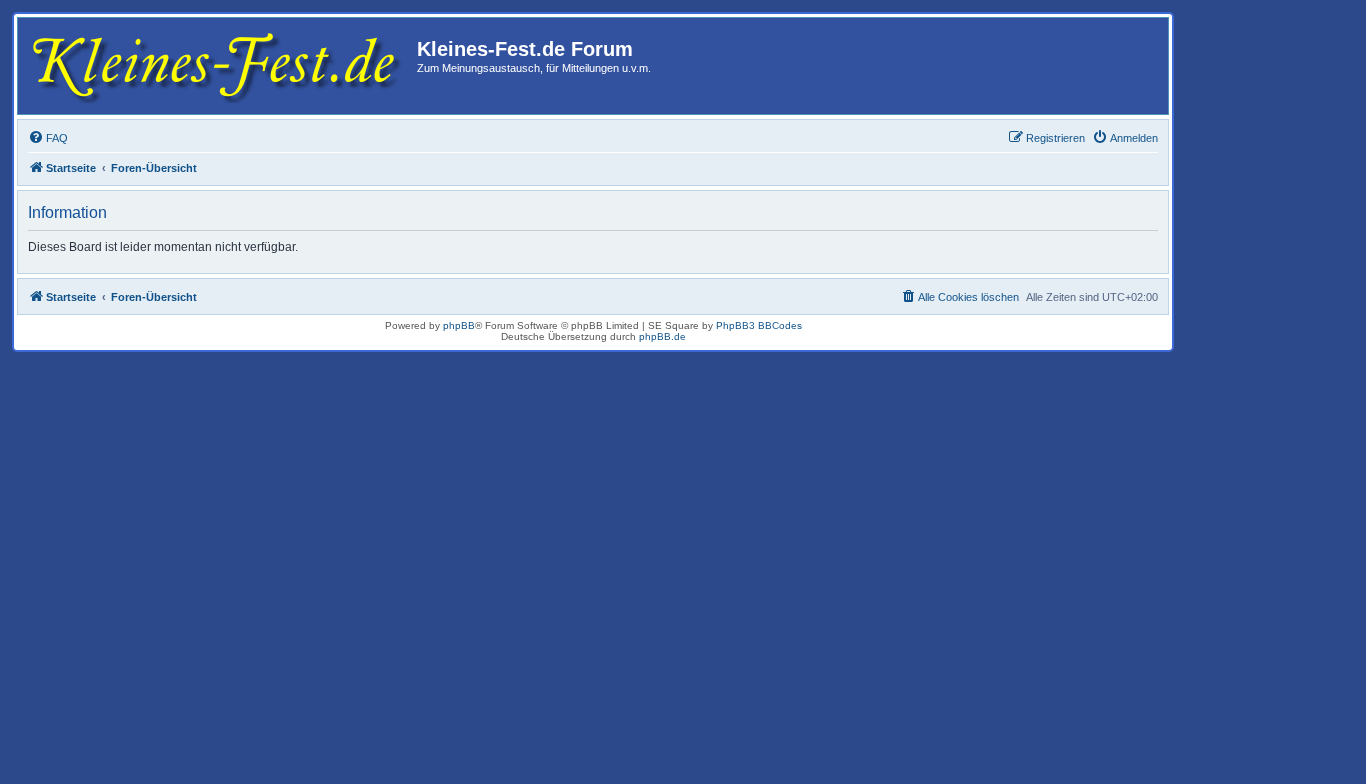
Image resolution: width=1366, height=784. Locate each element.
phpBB (459, 325)
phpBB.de (662, 336)
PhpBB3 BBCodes (759, 325)
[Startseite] (220, 66)
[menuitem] (48, 138)
